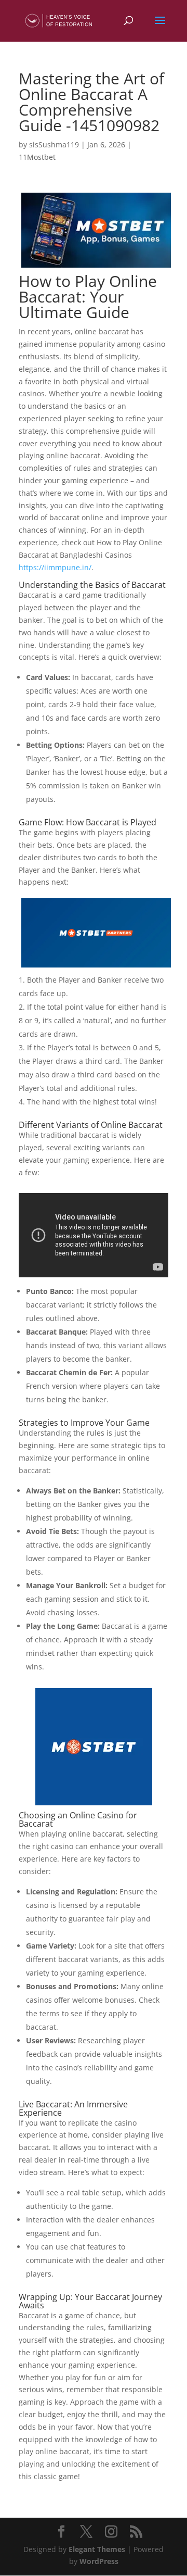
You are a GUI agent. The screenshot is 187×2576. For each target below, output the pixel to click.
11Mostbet (37, 157)
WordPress (99, 2561)
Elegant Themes (97, 2549)
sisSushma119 (54, 144)
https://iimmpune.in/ (55, 567)
